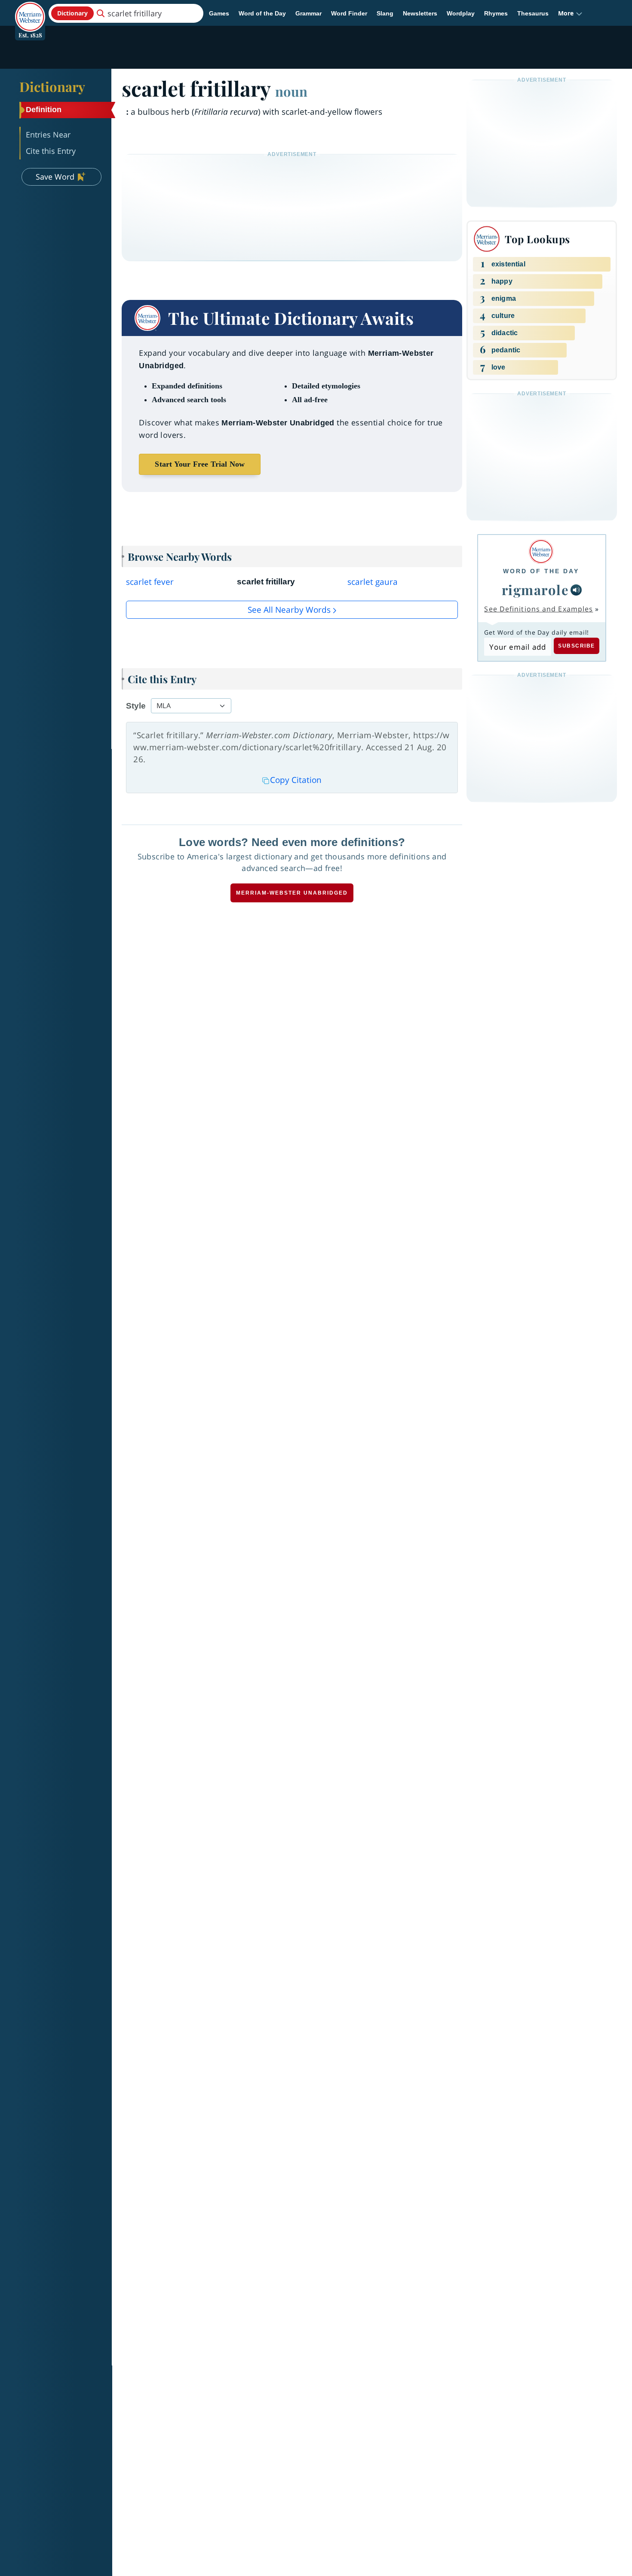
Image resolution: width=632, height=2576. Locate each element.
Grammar (308, 13)
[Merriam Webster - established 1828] (30, 10)
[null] (576, 590)
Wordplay (461, 13)
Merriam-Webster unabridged (292, 893)
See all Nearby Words (289, 610)
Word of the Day (262, 13)
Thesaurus (533, 13)
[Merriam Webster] (541, 552)
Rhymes (496, 13)
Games (219, 13)
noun (291, 91)
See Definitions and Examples (538, 609)
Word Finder (349, 13)
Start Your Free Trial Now (200, 464)
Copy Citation (296, 780)
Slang (385, 13)
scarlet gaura (373, 582)
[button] (570, 13)
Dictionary (52, 86)
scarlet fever (150, 582)
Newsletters (420, 13)
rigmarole (535, 590)
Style (136, 706)
